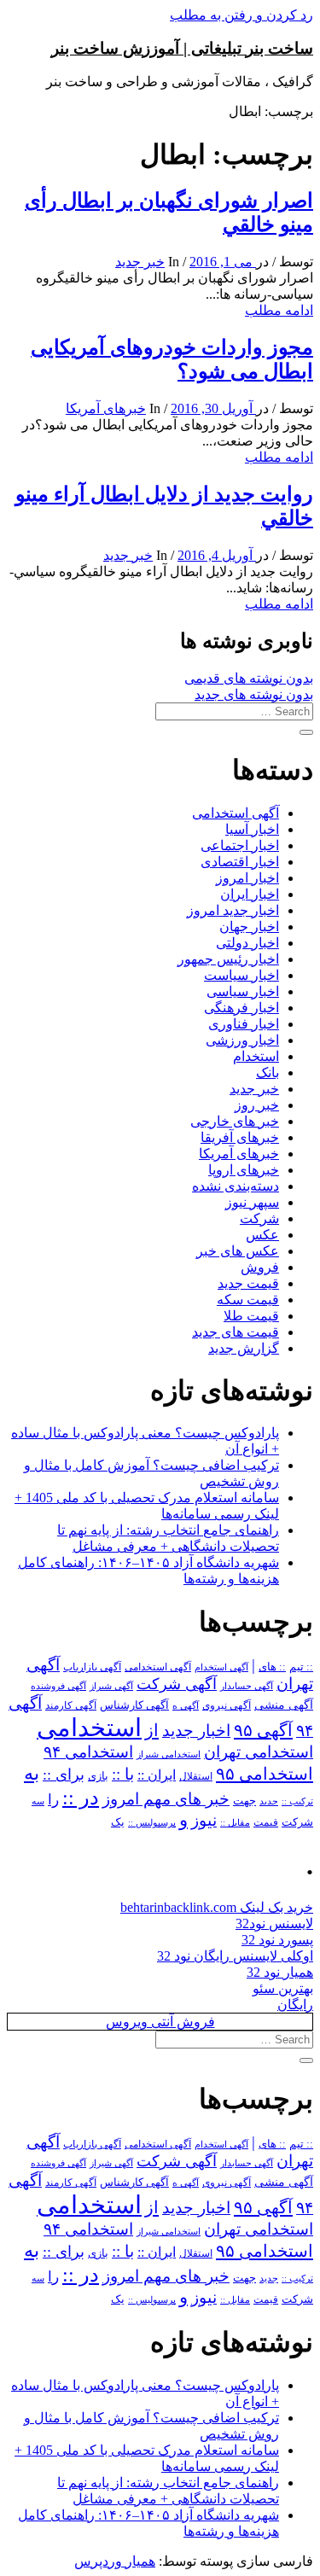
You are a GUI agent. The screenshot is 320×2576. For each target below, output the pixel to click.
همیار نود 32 (280, 1972)
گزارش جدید (244, 1348)
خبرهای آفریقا (240, 1137)
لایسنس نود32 (274, 1923)
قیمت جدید (248, 1283)
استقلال (196, 1776)
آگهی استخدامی (236, 813)
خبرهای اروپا (244, 1170)
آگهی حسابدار (247, 1686)
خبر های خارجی (235, 1121)
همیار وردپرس (115, 2561)
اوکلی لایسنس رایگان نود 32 (235, 1956)
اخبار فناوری (244, 1024)
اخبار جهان (249, 927)
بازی (98, 1776)
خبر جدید (140, 262)
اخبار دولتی (247, 943)
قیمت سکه (248, 1300)
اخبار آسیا (252, 829)
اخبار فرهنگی (241, 1008)
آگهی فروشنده (58, 1686)
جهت (244, 1801)
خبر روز (257, 1105)
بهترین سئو (283, 1988)
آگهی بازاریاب (92, 1667)
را (53, 1799)
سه (38, 1801)
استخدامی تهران (259, 1752)
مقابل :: (235, 1822)
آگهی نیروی (227, 1705)
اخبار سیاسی (243, 991)
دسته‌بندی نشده (236, 1186)
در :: (81, 1797)
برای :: (64, 1775)
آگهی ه (186, 1705)
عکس (262, 1235)
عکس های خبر (238, 1251)
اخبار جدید (196, 1731)
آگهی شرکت (177, 1684)
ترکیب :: (297, 1801)
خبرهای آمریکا (106, 408)
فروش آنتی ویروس (160, 2022)
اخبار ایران (250, 894)
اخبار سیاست (241, 975)
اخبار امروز (247, 878)
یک (118, 1822)
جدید (269, 1801)
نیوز (204, 1820)
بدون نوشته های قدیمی (249, 678)
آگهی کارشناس (134, 1705)
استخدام (256, 1056)
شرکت (259, 1218)
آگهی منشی (284, 1705)
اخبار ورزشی (242, 1040)
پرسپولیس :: (152, 1822)
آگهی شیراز (111, 1686)
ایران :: (157, 1775)
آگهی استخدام (221, 1667)
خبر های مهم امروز (166, 1799)
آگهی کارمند (71, 1705)
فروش (260, 1267)
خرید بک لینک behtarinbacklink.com (217, 1907)
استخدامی (89, 1728)
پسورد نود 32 (277, 1940)
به (32, 1773)
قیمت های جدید (236, 1332)
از (152, 1730)
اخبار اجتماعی (240, 845)
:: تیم (301, 1667)
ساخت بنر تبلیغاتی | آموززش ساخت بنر (182, 48)
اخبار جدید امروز (233, 910)
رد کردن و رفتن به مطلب (241, 15)
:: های (272, 1667)
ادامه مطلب (279, 310)
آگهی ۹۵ (263, 1730)
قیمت (266, 1823)
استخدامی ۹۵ (265, 1774)
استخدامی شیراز (169, 1754)
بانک (268, 1072)
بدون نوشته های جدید (254, 694)
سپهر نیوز (252, 1202)
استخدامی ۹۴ (88, 1752)
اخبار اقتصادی (240, 862)
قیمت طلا (251, 1316)
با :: (123, 1775)
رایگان (295, 2005)
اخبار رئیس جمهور (228, 959)
